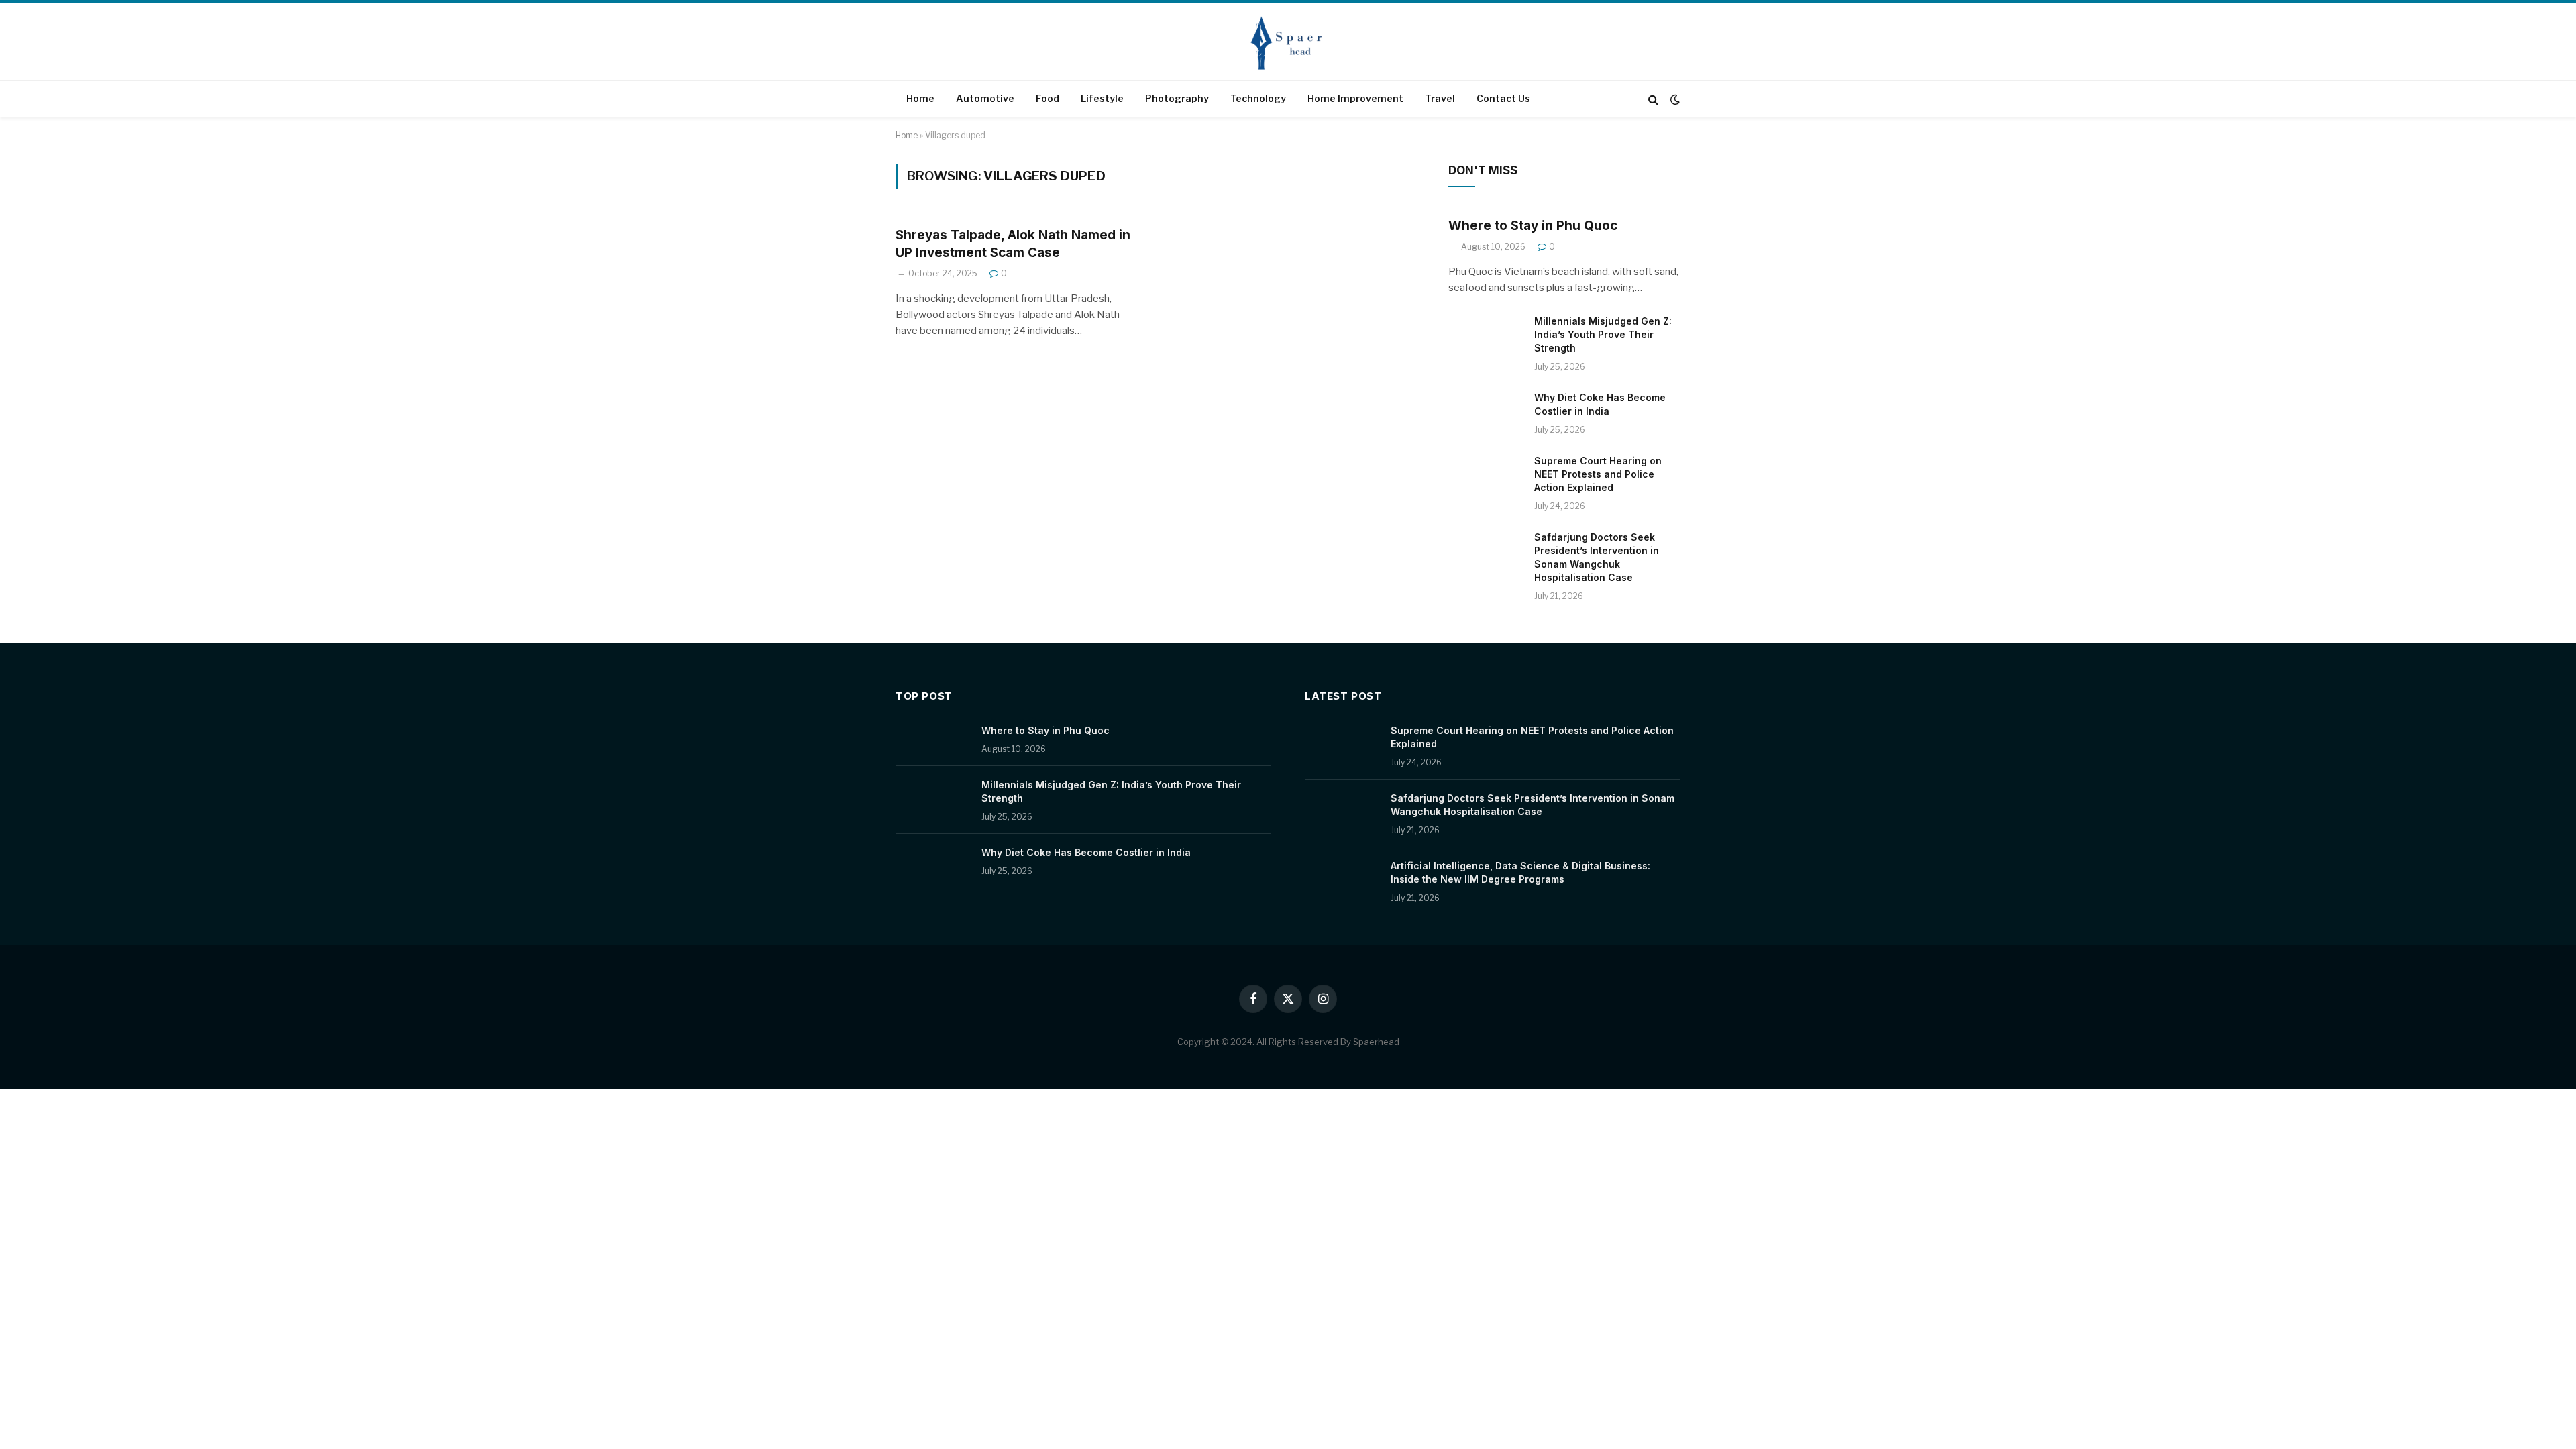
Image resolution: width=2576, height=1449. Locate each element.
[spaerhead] (1288, 43)
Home (920, 98)
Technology (1258, 98)
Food (1048, 98)
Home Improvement (1355, 98)
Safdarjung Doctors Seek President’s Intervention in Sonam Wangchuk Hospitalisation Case (1597, 557)
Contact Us (1503, 98)
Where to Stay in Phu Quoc (1533, 226)
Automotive (985, 98)
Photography (1177, 98)
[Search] (1653, 99)
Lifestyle (1102, 98)
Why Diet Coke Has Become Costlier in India (1600, 404)
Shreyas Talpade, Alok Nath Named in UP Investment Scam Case (1013, 244)
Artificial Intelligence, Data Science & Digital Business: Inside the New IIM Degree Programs (1520, 872)
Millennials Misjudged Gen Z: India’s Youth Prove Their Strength (1603, 334)
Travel (1440, 98)
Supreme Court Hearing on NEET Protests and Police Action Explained (1598, 474)
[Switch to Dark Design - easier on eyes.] (1674, 99)
